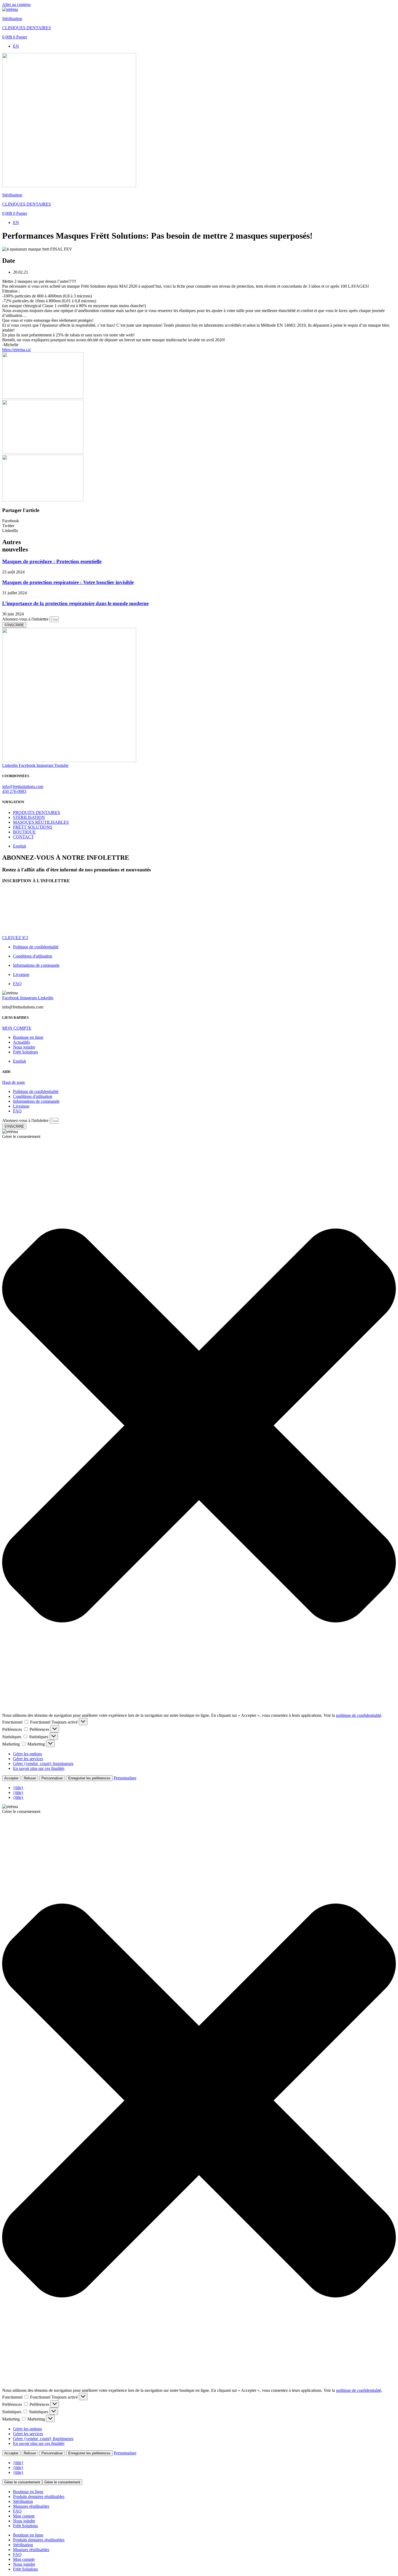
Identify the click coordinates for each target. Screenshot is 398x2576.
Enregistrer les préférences (89, 1778)
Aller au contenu (16, 4)
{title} (18, 1788)
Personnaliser (52, 1778)
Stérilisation (12, 19)
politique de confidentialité (359, 1715)
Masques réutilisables (31, 2506)
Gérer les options (27, 1754)
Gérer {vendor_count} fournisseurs (43, 1764)
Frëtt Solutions (25, 2526)
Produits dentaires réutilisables (39, 2496)
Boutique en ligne (28, 2492)
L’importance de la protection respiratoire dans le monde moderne (75, 603)
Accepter (11, 1778)
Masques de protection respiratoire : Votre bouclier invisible (68, 582)
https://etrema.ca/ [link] (17, 350)
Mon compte (24, 2516)
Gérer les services (28, 1759)
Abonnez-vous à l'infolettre (26, 619)
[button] (199, 521)
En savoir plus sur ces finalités (39, 1768)
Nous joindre (24, 2521)
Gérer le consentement (22, 2482)
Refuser (30, 1778)
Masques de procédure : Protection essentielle (52, 561)
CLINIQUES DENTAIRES (27, 28)
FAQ (17, 2511)
